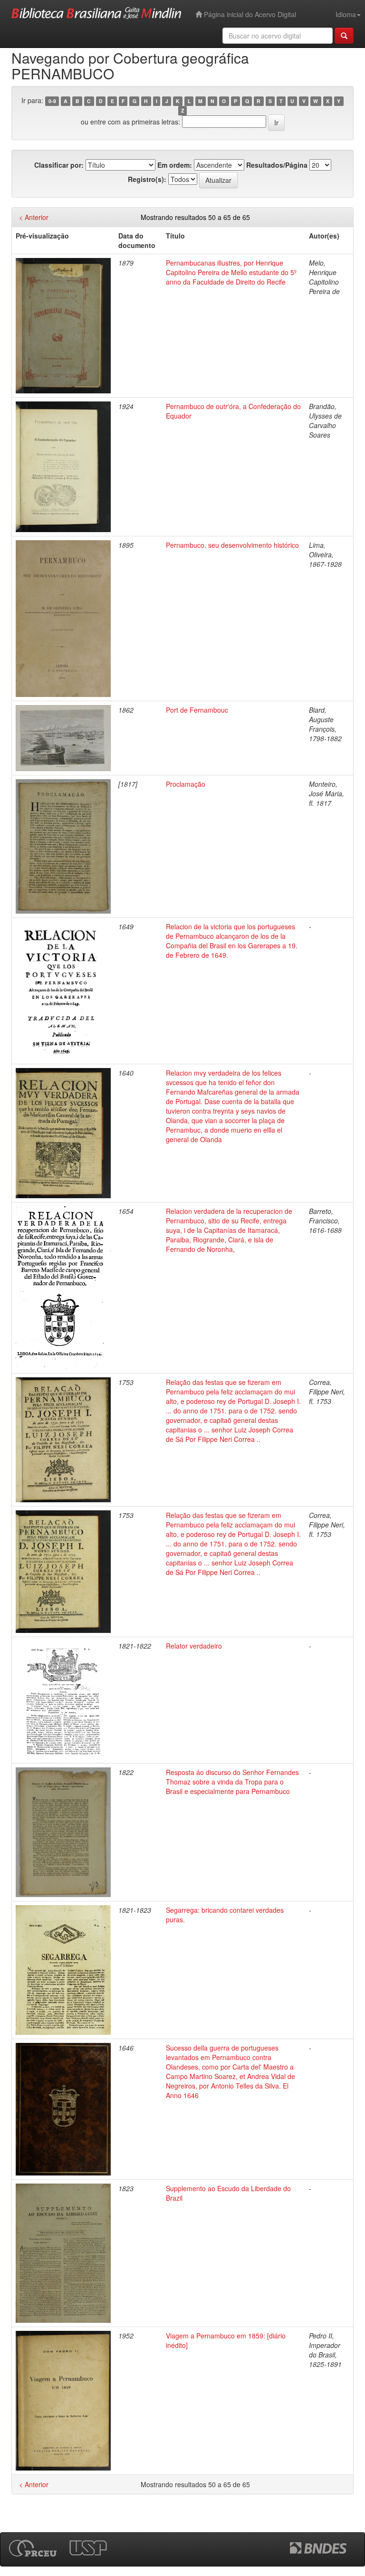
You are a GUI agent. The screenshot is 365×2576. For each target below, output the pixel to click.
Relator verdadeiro (194, 1646)
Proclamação (186, 784)
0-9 (52, 101)
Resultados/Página (277, 165)
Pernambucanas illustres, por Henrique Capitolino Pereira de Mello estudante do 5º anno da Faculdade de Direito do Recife (231, 272)
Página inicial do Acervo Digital (249, 14)
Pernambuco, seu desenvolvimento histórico (232, 545)
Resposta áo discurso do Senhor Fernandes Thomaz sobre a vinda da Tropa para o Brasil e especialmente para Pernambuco (232, 1782)
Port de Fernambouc (197, 710)
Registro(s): (147, 179)
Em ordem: (175, 165)
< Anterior (34, 217)
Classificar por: (59, 165)
